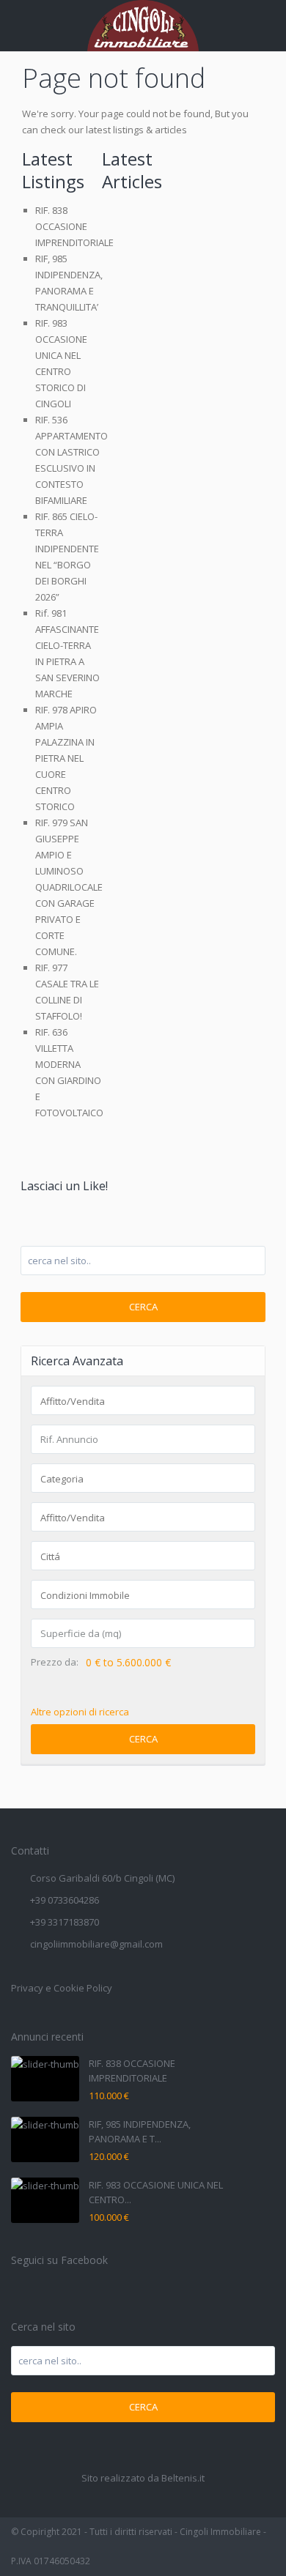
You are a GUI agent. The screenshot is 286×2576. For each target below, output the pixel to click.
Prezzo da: (55, 1662)
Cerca (143, 1307)
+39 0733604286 (65, 1900)
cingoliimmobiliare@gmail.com (96, 1944)
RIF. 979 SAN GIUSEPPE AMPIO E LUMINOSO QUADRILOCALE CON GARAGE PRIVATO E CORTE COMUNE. (69, 887)
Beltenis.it (183, 2478)
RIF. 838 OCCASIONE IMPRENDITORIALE (74, 226)
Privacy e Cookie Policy (62, 1988)
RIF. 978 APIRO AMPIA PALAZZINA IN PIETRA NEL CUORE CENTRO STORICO (66, 758)
